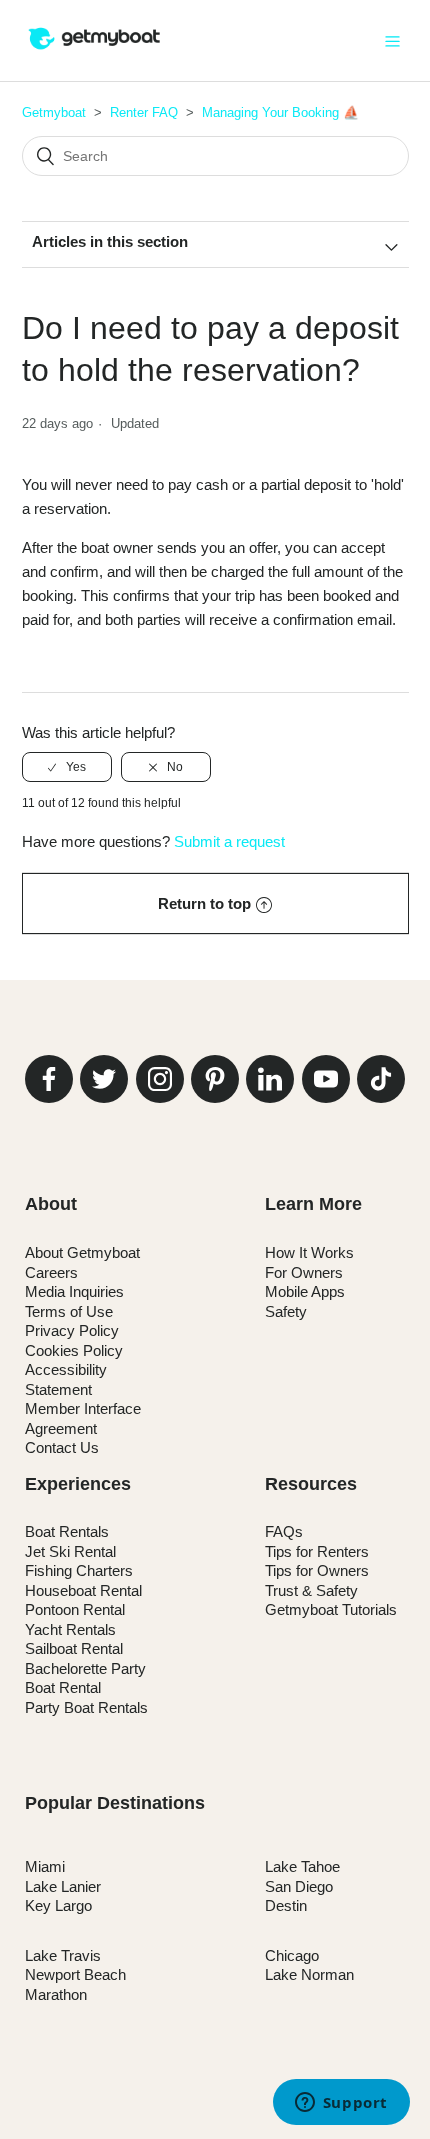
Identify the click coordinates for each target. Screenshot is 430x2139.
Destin (286, 1905)
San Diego (299, 1886)
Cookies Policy (74, 1350)
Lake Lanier (63, 1886)
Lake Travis (63, 1955)
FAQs (284, 1531)
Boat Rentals (67, 1531)
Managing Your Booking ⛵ (280, 112)
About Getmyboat (82, 1252)
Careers (51, 1272)
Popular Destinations (115, 1803)
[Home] (94, 50)
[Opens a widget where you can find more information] (341, 2104)
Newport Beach (75, 1974)
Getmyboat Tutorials (331, 1609)
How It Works (309, 1252)
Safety (286, 1311)
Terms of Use (69, 1311)
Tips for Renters (317, 1551)
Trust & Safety (311, 1590)
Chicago (292, 1955)
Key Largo (58, 1905)
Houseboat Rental (83, 1590)
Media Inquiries (74, 1291)
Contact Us (62, 1447)
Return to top (204, 903)
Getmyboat (54, 112)
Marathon (56, 1994)
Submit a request (229, 841)
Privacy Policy (72, 1330)
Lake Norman (309, 1974)
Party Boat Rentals (86, 1707)
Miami (45, 1866)
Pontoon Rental (75, 1609)
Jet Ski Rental (70, 1551)
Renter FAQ (144, 112)
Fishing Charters (79, 1570)
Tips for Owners (317, 1570)
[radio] (67, 767)
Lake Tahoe (302, 1866)
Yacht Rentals (70, 1629)
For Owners (304, 1272)
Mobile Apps (305, 1291)
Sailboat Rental (74, 1648)
